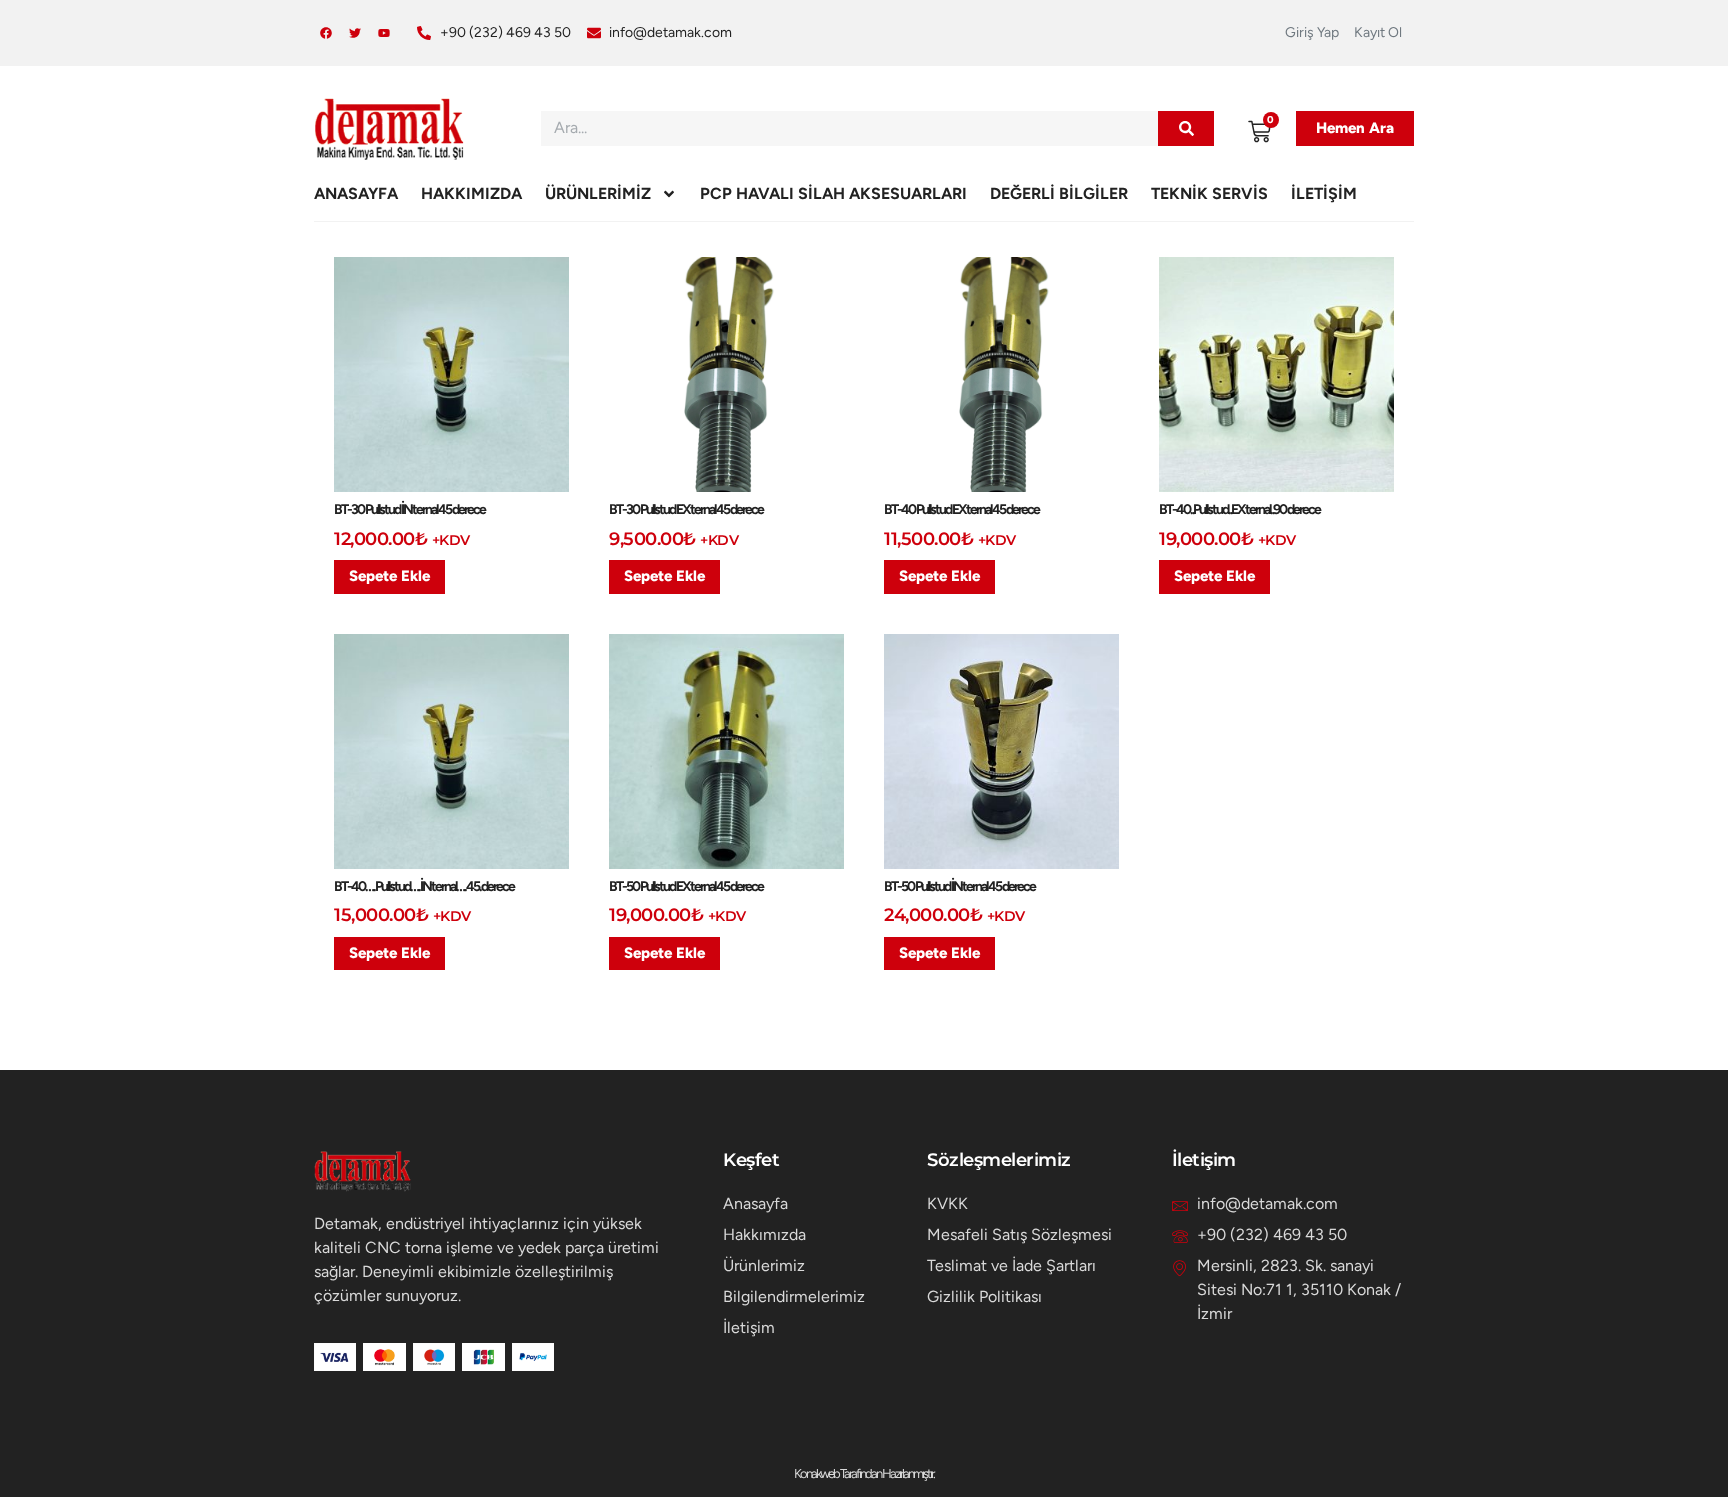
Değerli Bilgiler (1059, 193)
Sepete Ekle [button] (389, 576)
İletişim (1324, 193)
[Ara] (1186, 128)
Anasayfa (356, 193)
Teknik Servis (1209, 193)
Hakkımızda (471, 193)
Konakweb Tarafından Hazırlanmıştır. (864, 1473)
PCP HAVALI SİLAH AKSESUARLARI (833, 193)
